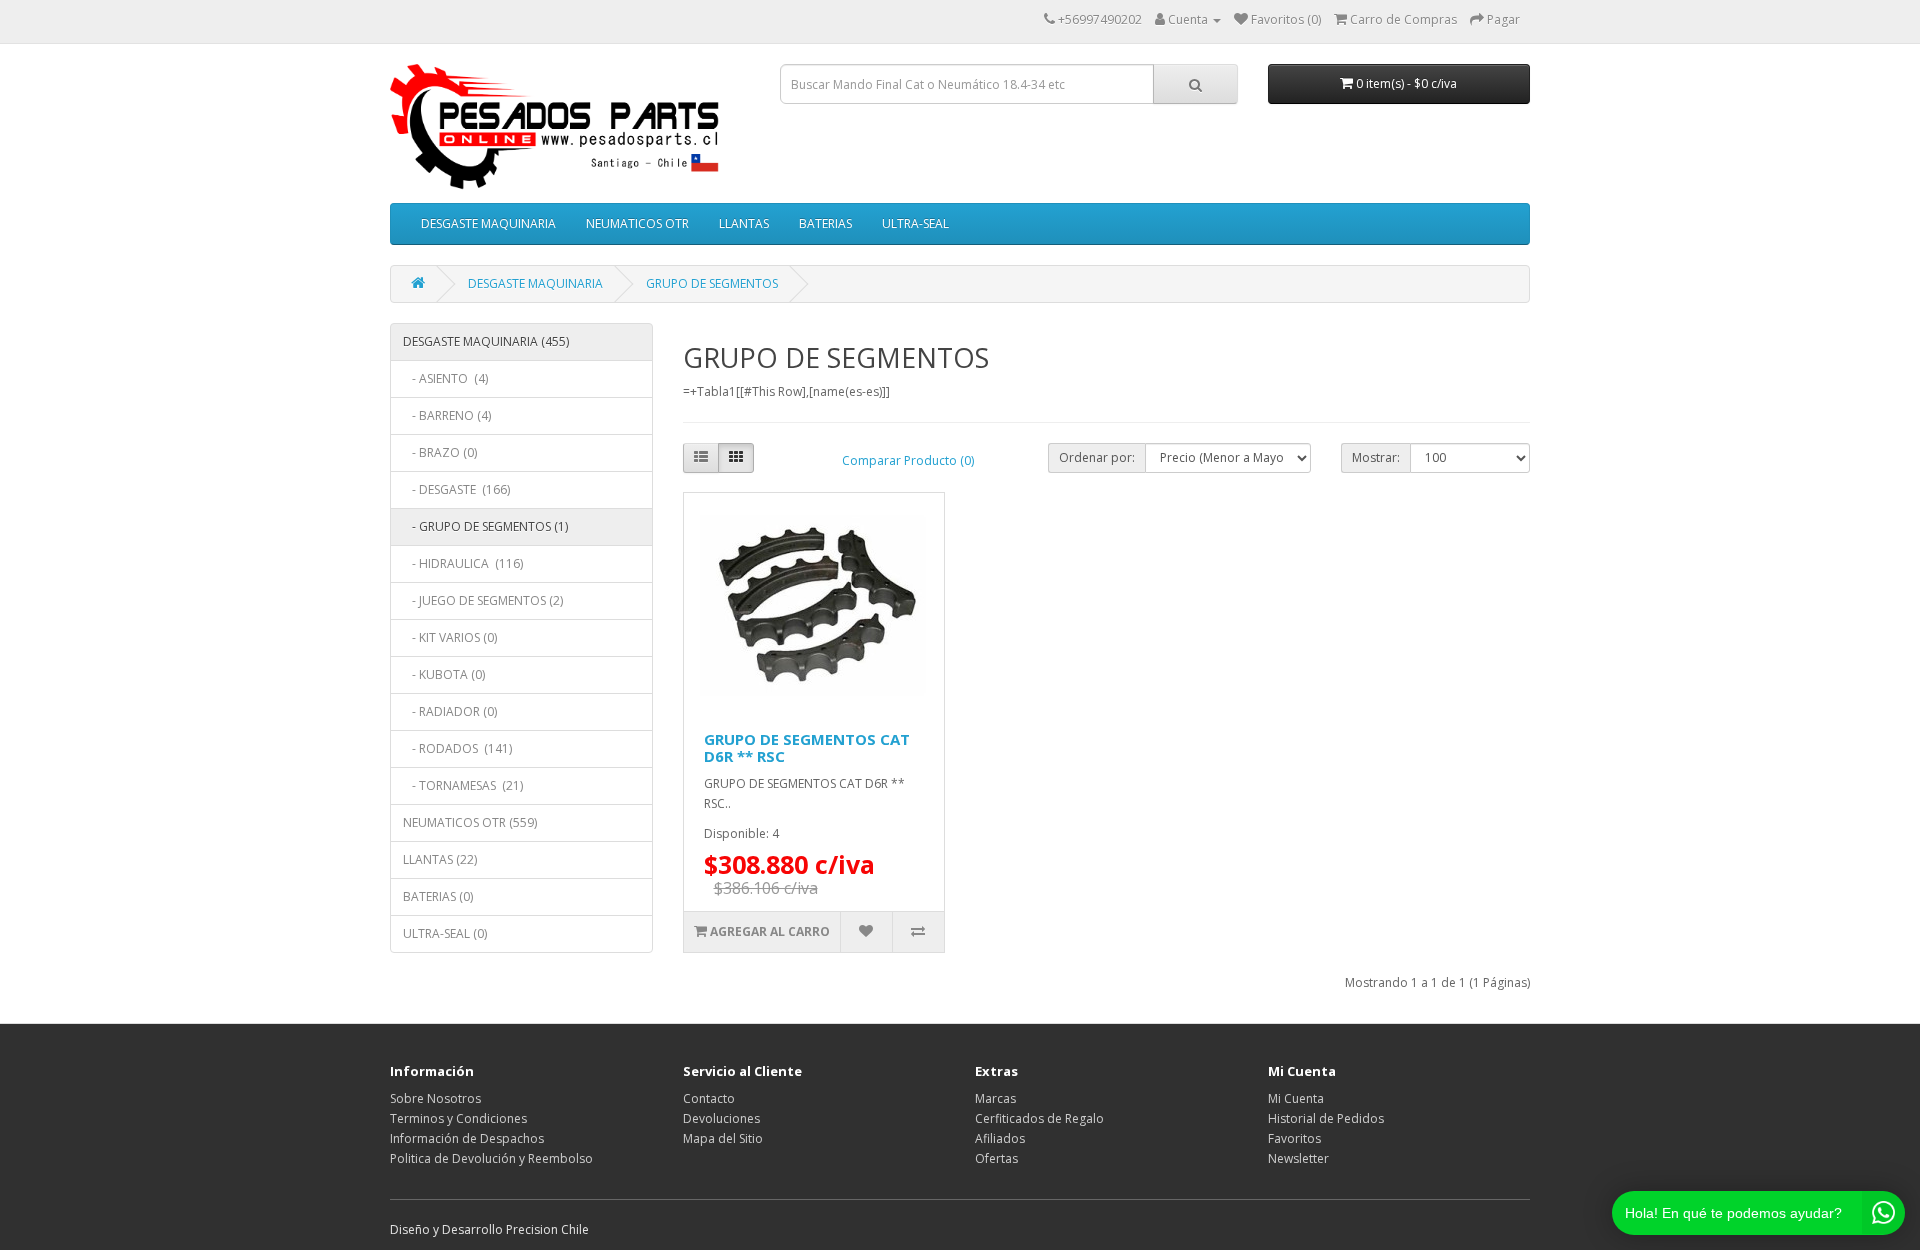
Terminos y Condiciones (458, 1118)
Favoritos (1294, 1138)
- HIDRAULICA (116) (463, 563)
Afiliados (1000, 1138)
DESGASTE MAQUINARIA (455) (486, 341)
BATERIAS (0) (438, 896)
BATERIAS (825, 223)
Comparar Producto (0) (908, 460)
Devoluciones (721, 1118)
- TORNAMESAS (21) (463, 785)
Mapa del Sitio (723, 1138)
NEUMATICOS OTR (637, 223)
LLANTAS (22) (440, 859)
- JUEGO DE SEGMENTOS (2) (483, 600)
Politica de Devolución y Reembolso (491, 1158)
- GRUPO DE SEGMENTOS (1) (485, 526)
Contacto (709, 1098)
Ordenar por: (1097, 457)
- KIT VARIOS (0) (450, 637)
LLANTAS (744, 223)
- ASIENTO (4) (445, 378)
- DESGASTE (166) (456, 489)
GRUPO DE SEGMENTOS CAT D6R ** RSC (807, 747)
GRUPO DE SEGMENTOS (712, 283)
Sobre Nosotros (435, 1098)
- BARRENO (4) (447, 415)
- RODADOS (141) (457, 748)
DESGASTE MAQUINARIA (488, 223)
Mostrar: (1376, 457)
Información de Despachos (467, 1138)
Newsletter (1298, 1158)
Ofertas (996, 1158)
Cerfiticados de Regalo (1039, 1118)
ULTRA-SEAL (915, 223)
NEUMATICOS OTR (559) (470, 822)
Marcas (995, 1098)
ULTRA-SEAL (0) (445, 933)
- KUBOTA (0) (444, 674)
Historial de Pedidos (1326, 1118)
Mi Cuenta (1296, 1098)
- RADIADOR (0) (450, 711)
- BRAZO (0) (440, 452)
